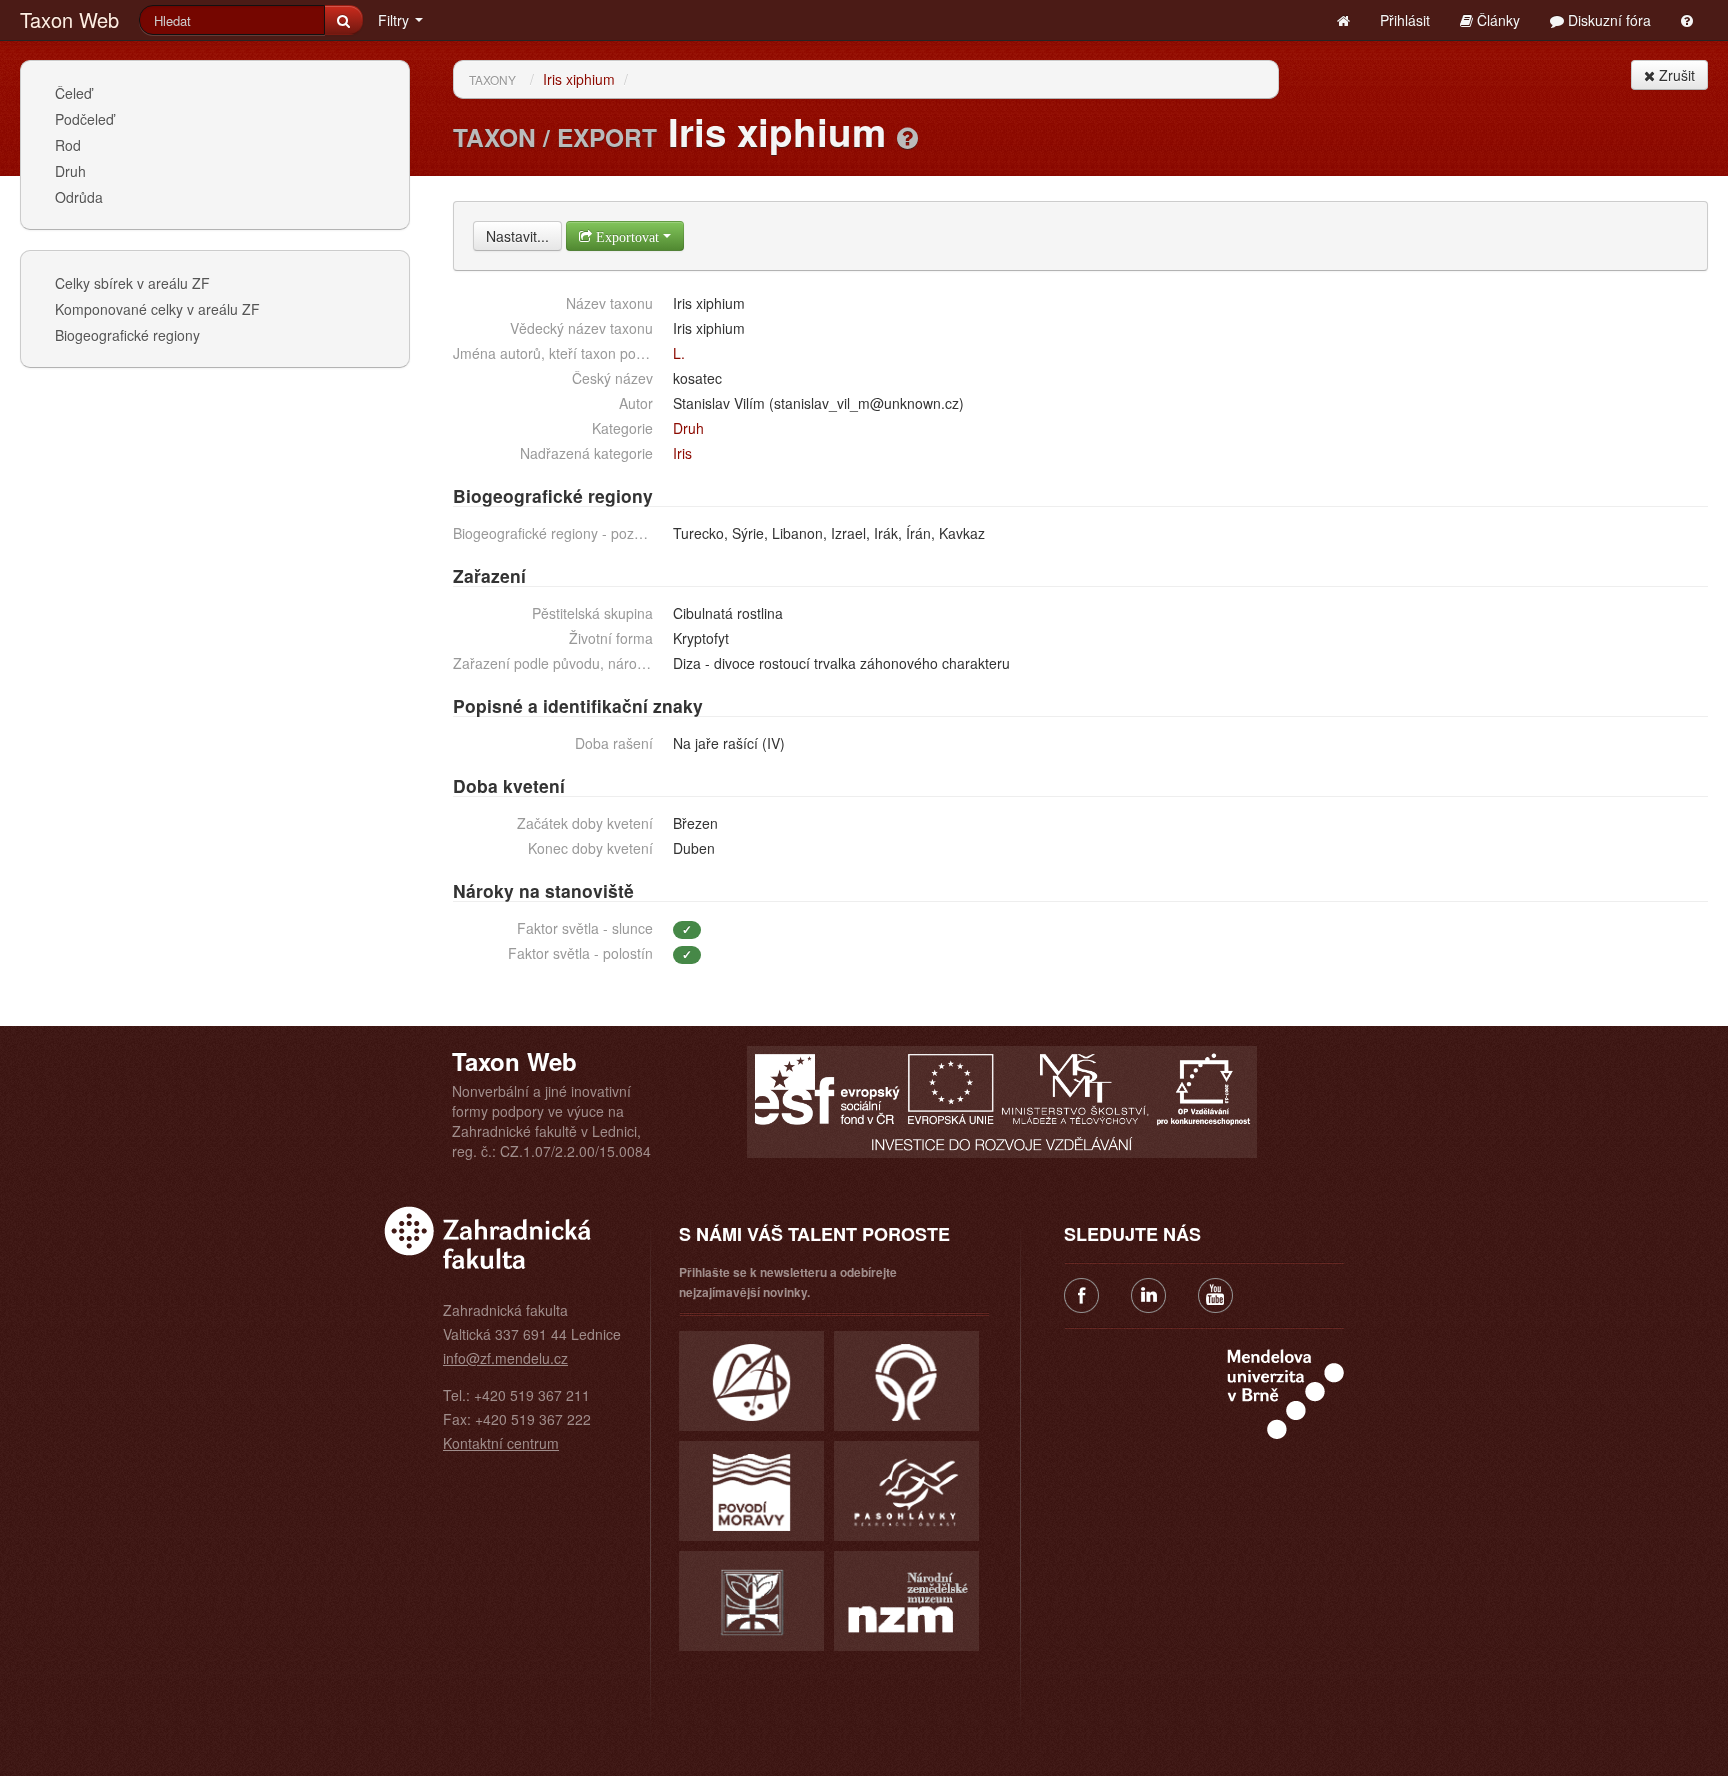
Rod (68, 145)
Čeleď (73, 93)
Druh (70, 171)
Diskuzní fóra (1607, 20)
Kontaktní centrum (501, 1443)
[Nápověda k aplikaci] (1687, 20)
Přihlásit (1405, 20)
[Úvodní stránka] (1343, 20)
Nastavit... (517, 236)
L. (679, 353)
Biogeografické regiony (127, 335)
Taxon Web (69, 19)
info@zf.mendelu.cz (505, 1358)
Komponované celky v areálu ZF (157, 309)
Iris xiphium (579, 79)
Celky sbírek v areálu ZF (132, 283)
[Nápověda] (907, 137)
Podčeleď (84, 119)
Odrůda (79, 197)
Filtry (395, 20)
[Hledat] (343, 20)
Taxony (492, 79)
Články (1496, 20)
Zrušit (1675, 75)
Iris (682, 453)
